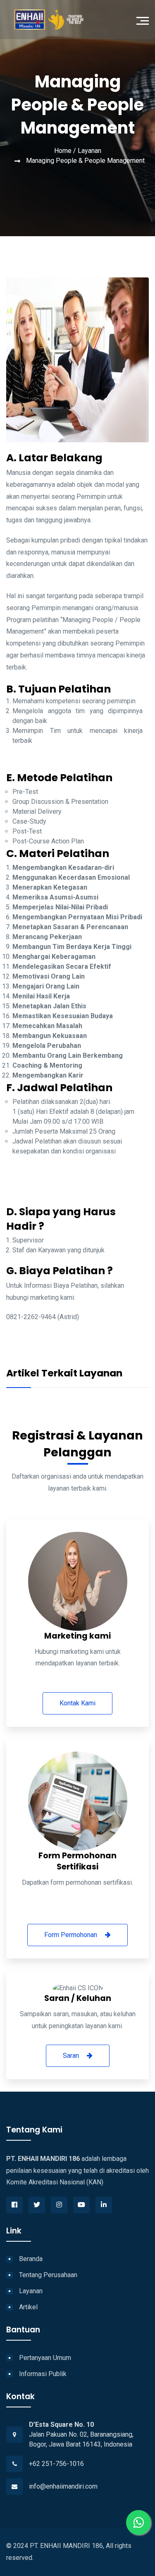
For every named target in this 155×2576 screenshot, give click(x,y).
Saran (72, 2056)
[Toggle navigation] (145, 20)
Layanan (89, 151)
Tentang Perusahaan (48, 2275)
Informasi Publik (43, 2374)
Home (63, 151)
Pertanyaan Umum (45, 2358)
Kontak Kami (77, 1703)
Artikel (28, 2307)
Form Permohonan (72, 1935)
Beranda (31, 2259)
